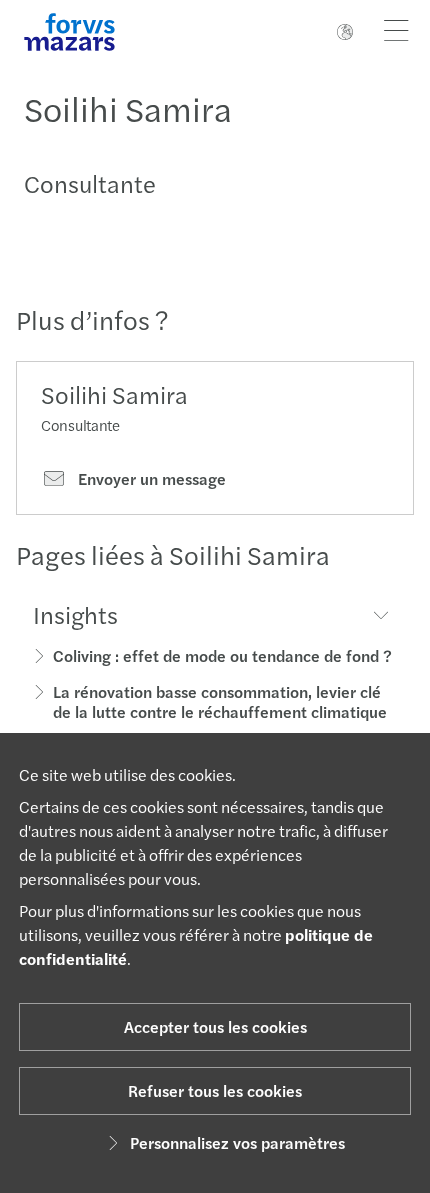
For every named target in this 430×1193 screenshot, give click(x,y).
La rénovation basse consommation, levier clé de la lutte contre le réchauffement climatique (220, 701)
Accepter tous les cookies (215, 1026)
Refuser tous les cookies (215, 1090)
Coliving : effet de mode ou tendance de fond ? (222, 655)
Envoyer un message (150, 479)
